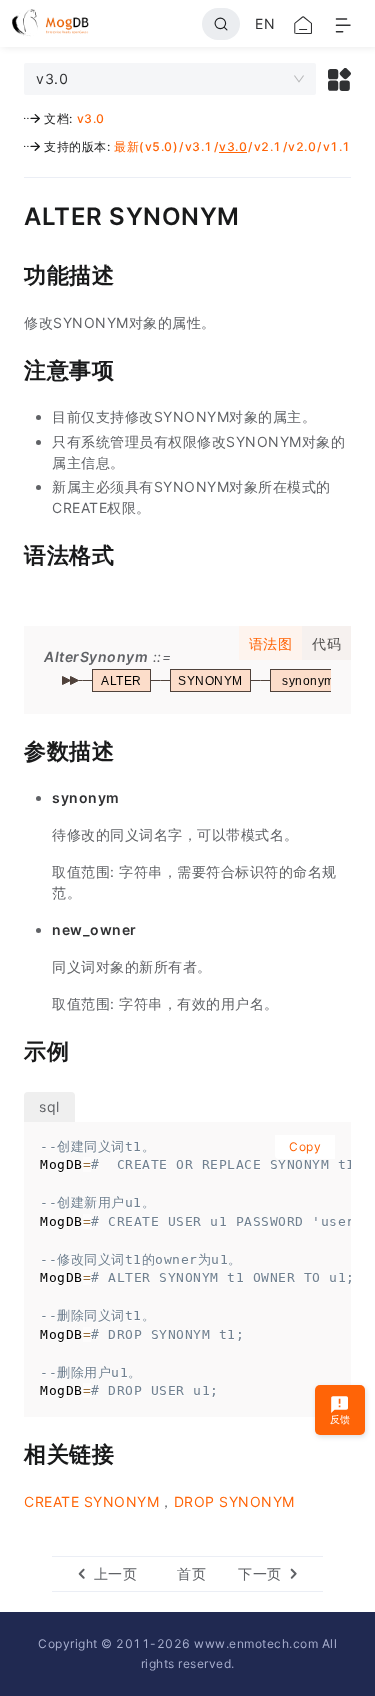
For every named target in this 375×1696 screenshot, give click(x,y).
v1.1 (337, 146)
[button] (339, 79)
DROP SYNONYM (234, 1501)
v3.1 (199, 146)
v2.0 (302, 146)
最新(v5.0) (146, 146)
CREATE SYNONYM (91, 1501)
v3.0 (91, 118)
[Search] (221, 24)
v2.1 (268, 146)
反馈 (340, 1419)
